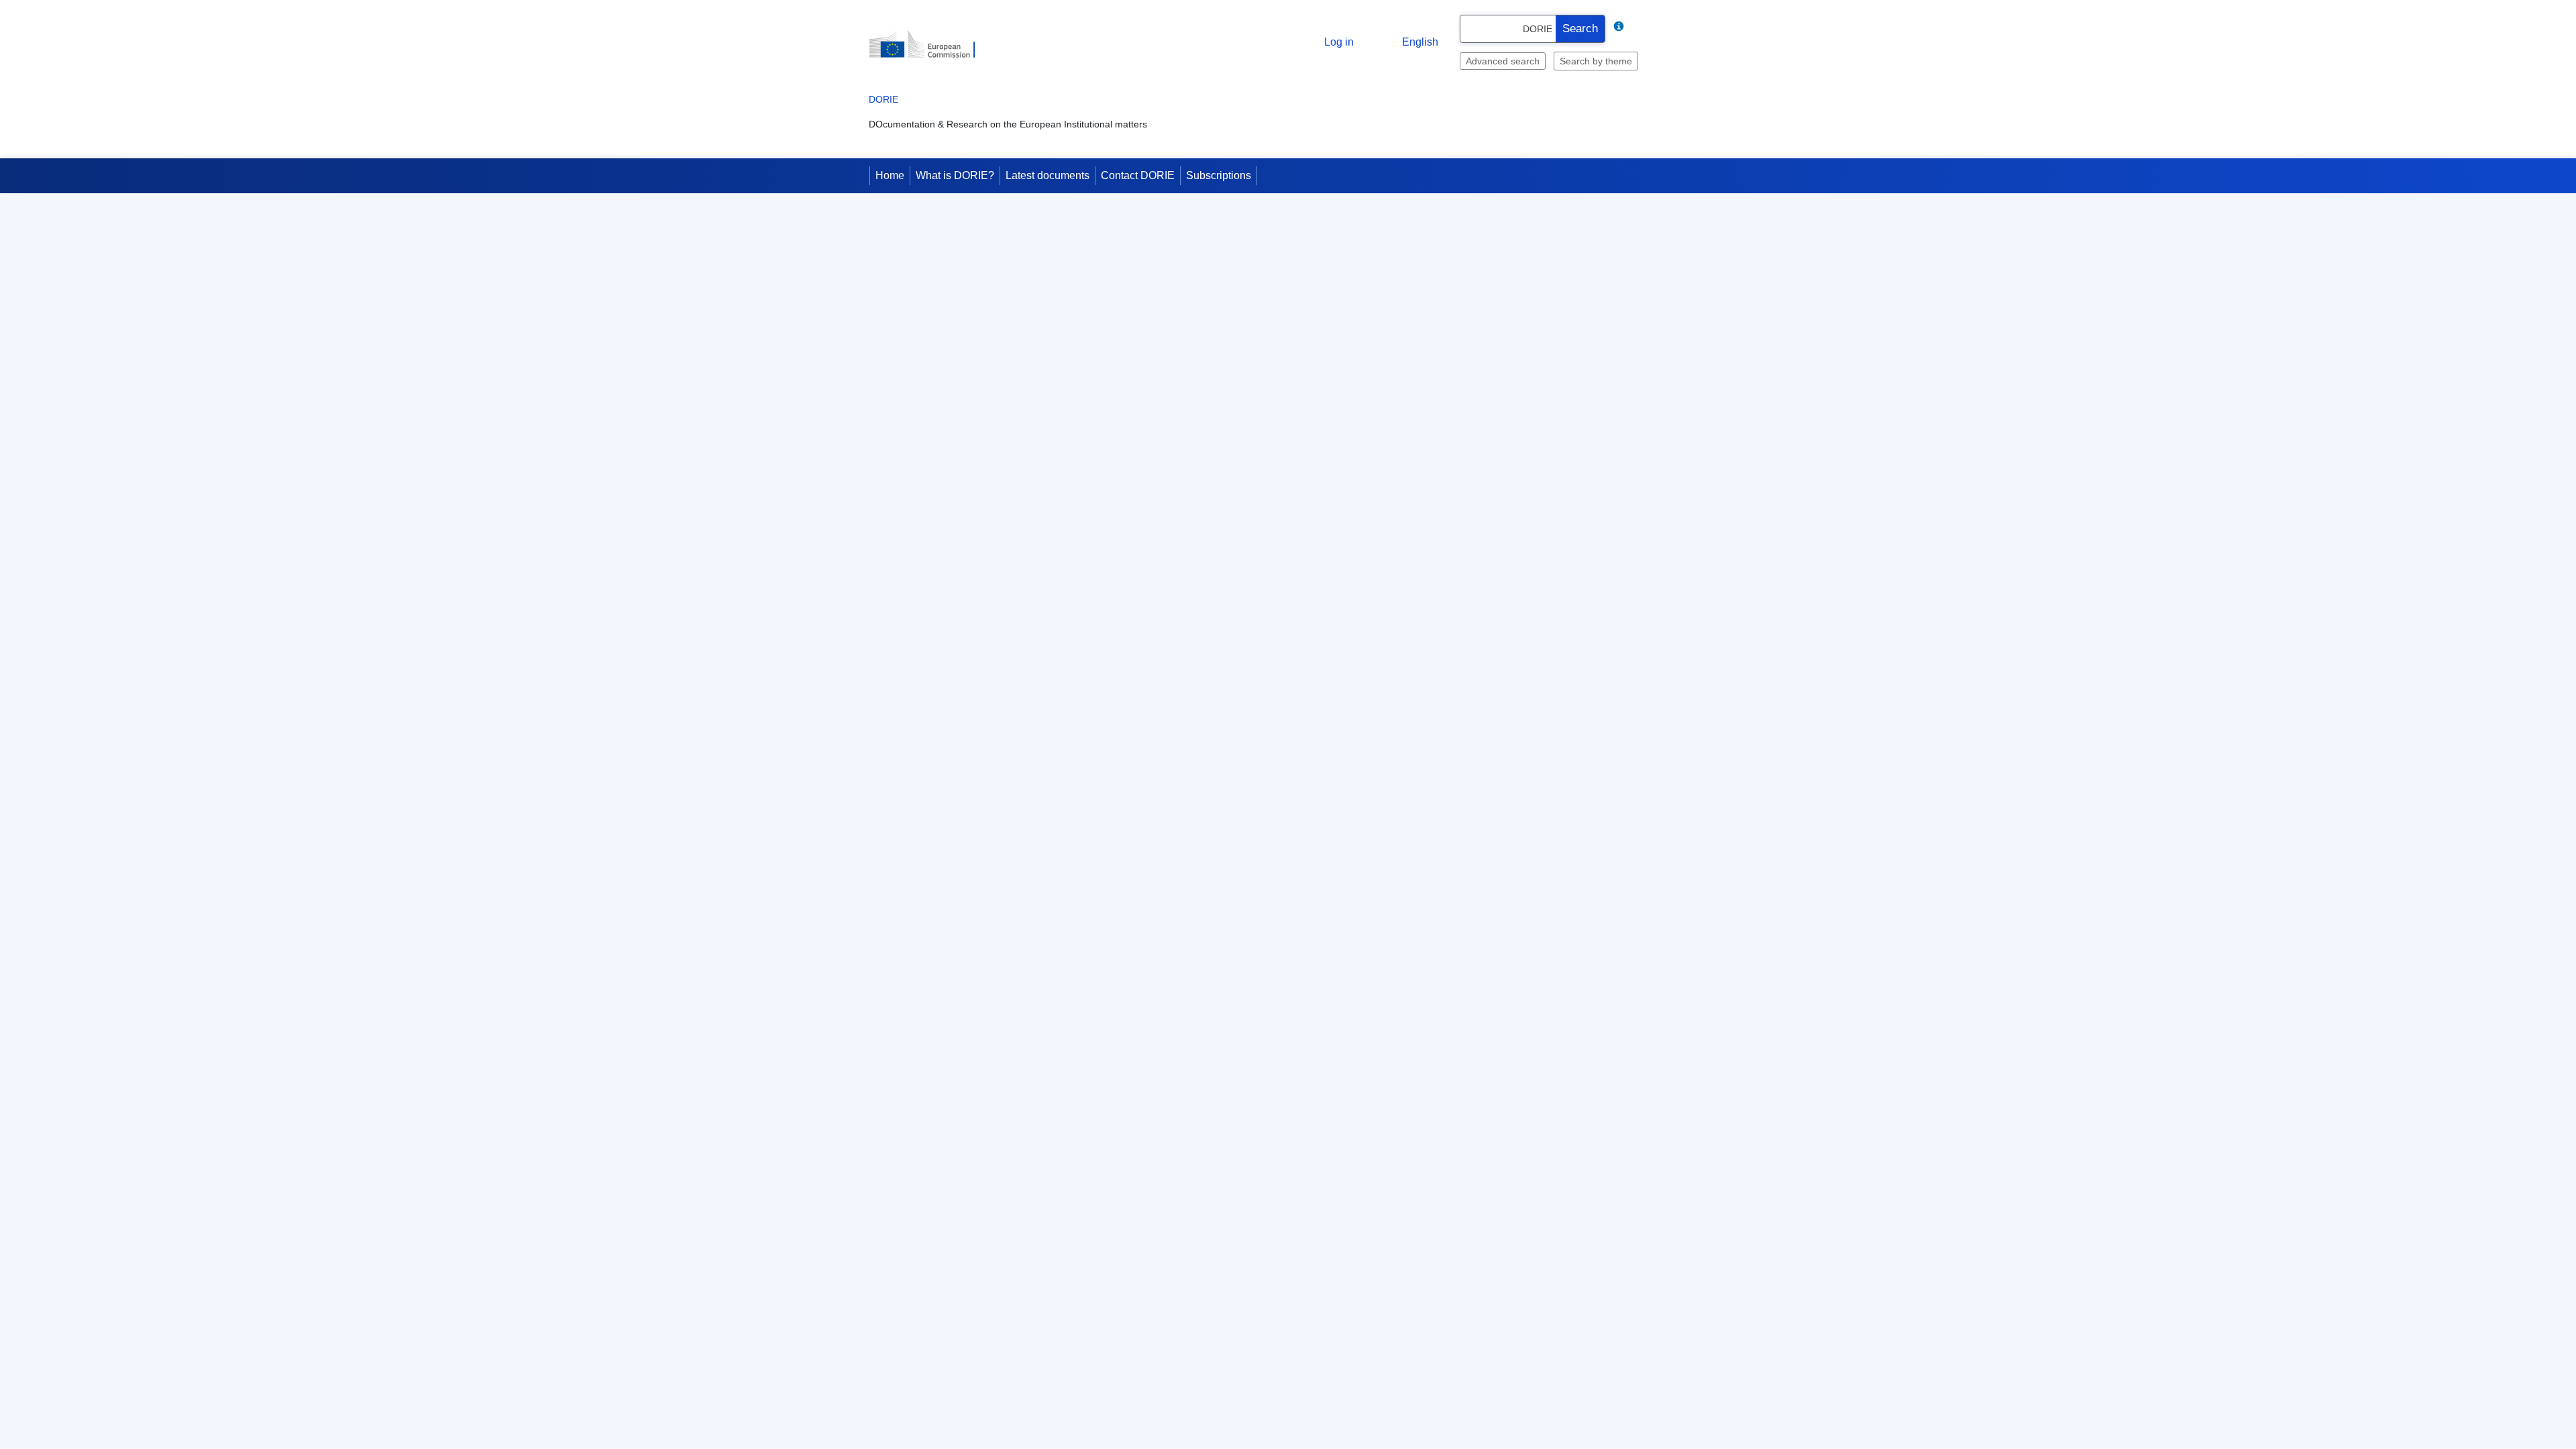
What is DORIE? (955, 234)
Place (986, 1207)
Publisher (978, 1091)
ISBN (987, 1246)
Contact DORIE (1138, 234)
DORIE (903, 168)
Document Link (966, 1052)
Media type (975, 818)
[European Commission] (967, 75)
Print (1697, 298)
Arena (985, 624)
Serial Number (968, 935)
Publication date (964, 857)
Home (890, 234)
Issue (987, 974)
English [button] (1383, 86)
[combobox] (1530, 85)
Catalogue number (959, 1363)
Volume (982, 1169)
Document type (966, 507)
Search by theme (1556, 115)
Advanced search (1466, 115)
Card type (977, 426)
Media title (976, 896)
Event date (975, 585)
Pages (985, 1324)
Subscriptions (1219, 234)
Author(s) (978, 663)
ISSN (987, 1285)
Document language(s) (950, 741)
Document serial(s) (958, 702)
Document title (968, 465)
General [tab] (897, 376)
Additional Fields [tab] (972, 376)
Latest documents (1048, 234)
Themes (981, 780)
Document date (966, 546)
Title (989, 1130)
